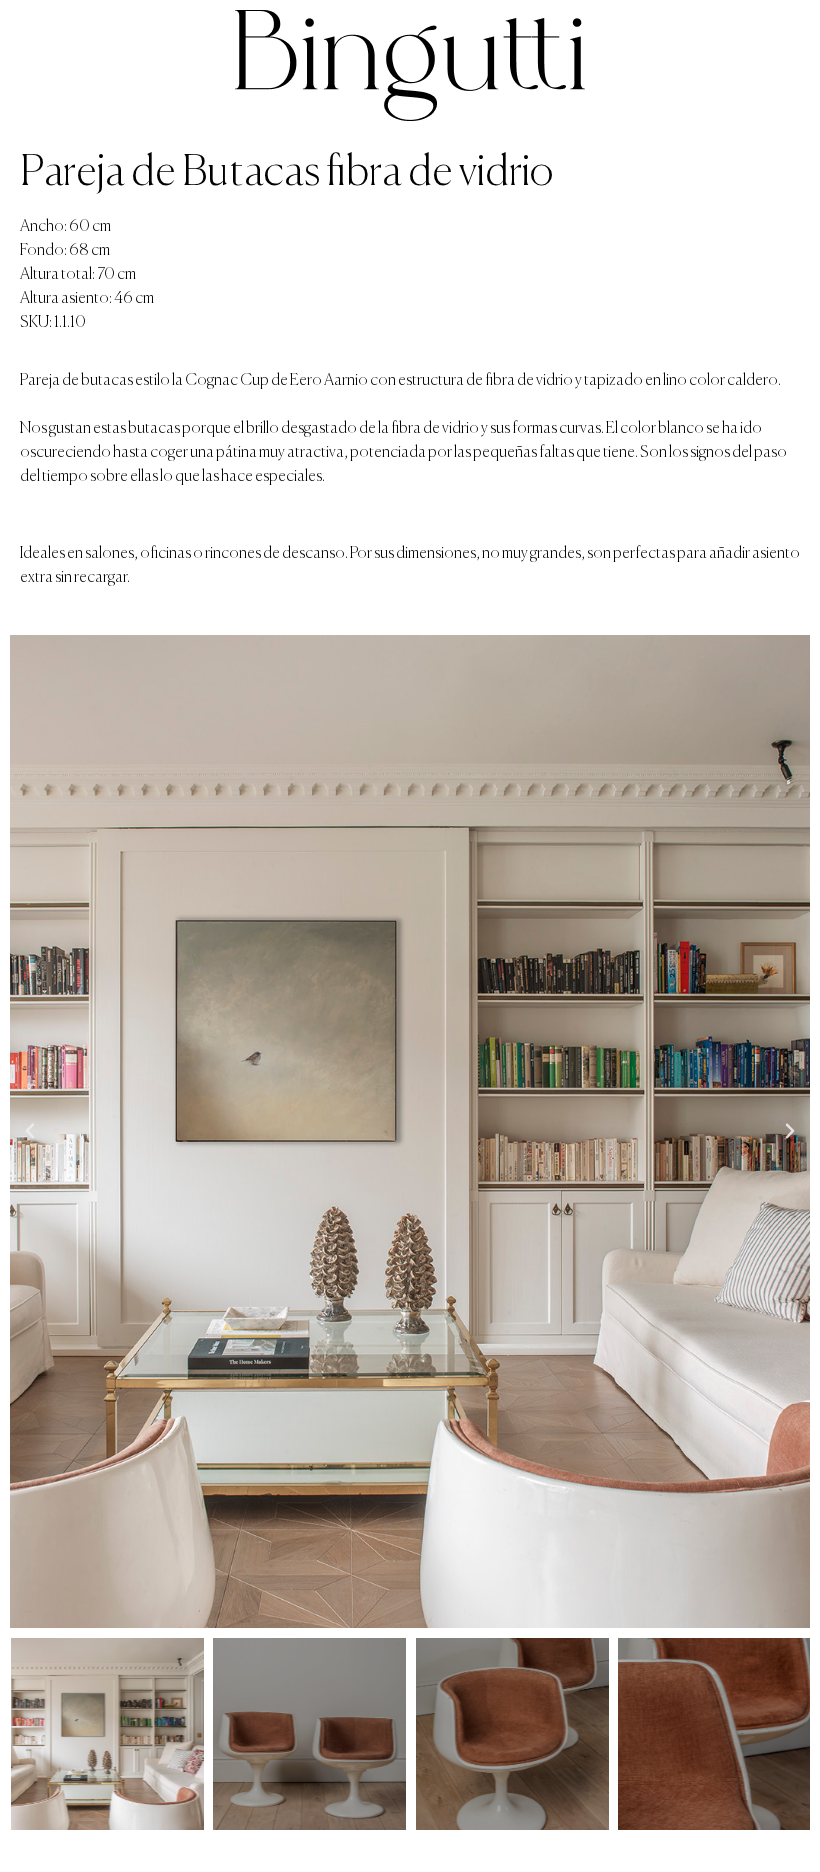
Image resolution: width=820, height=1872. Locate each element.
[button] (30, 1131)
